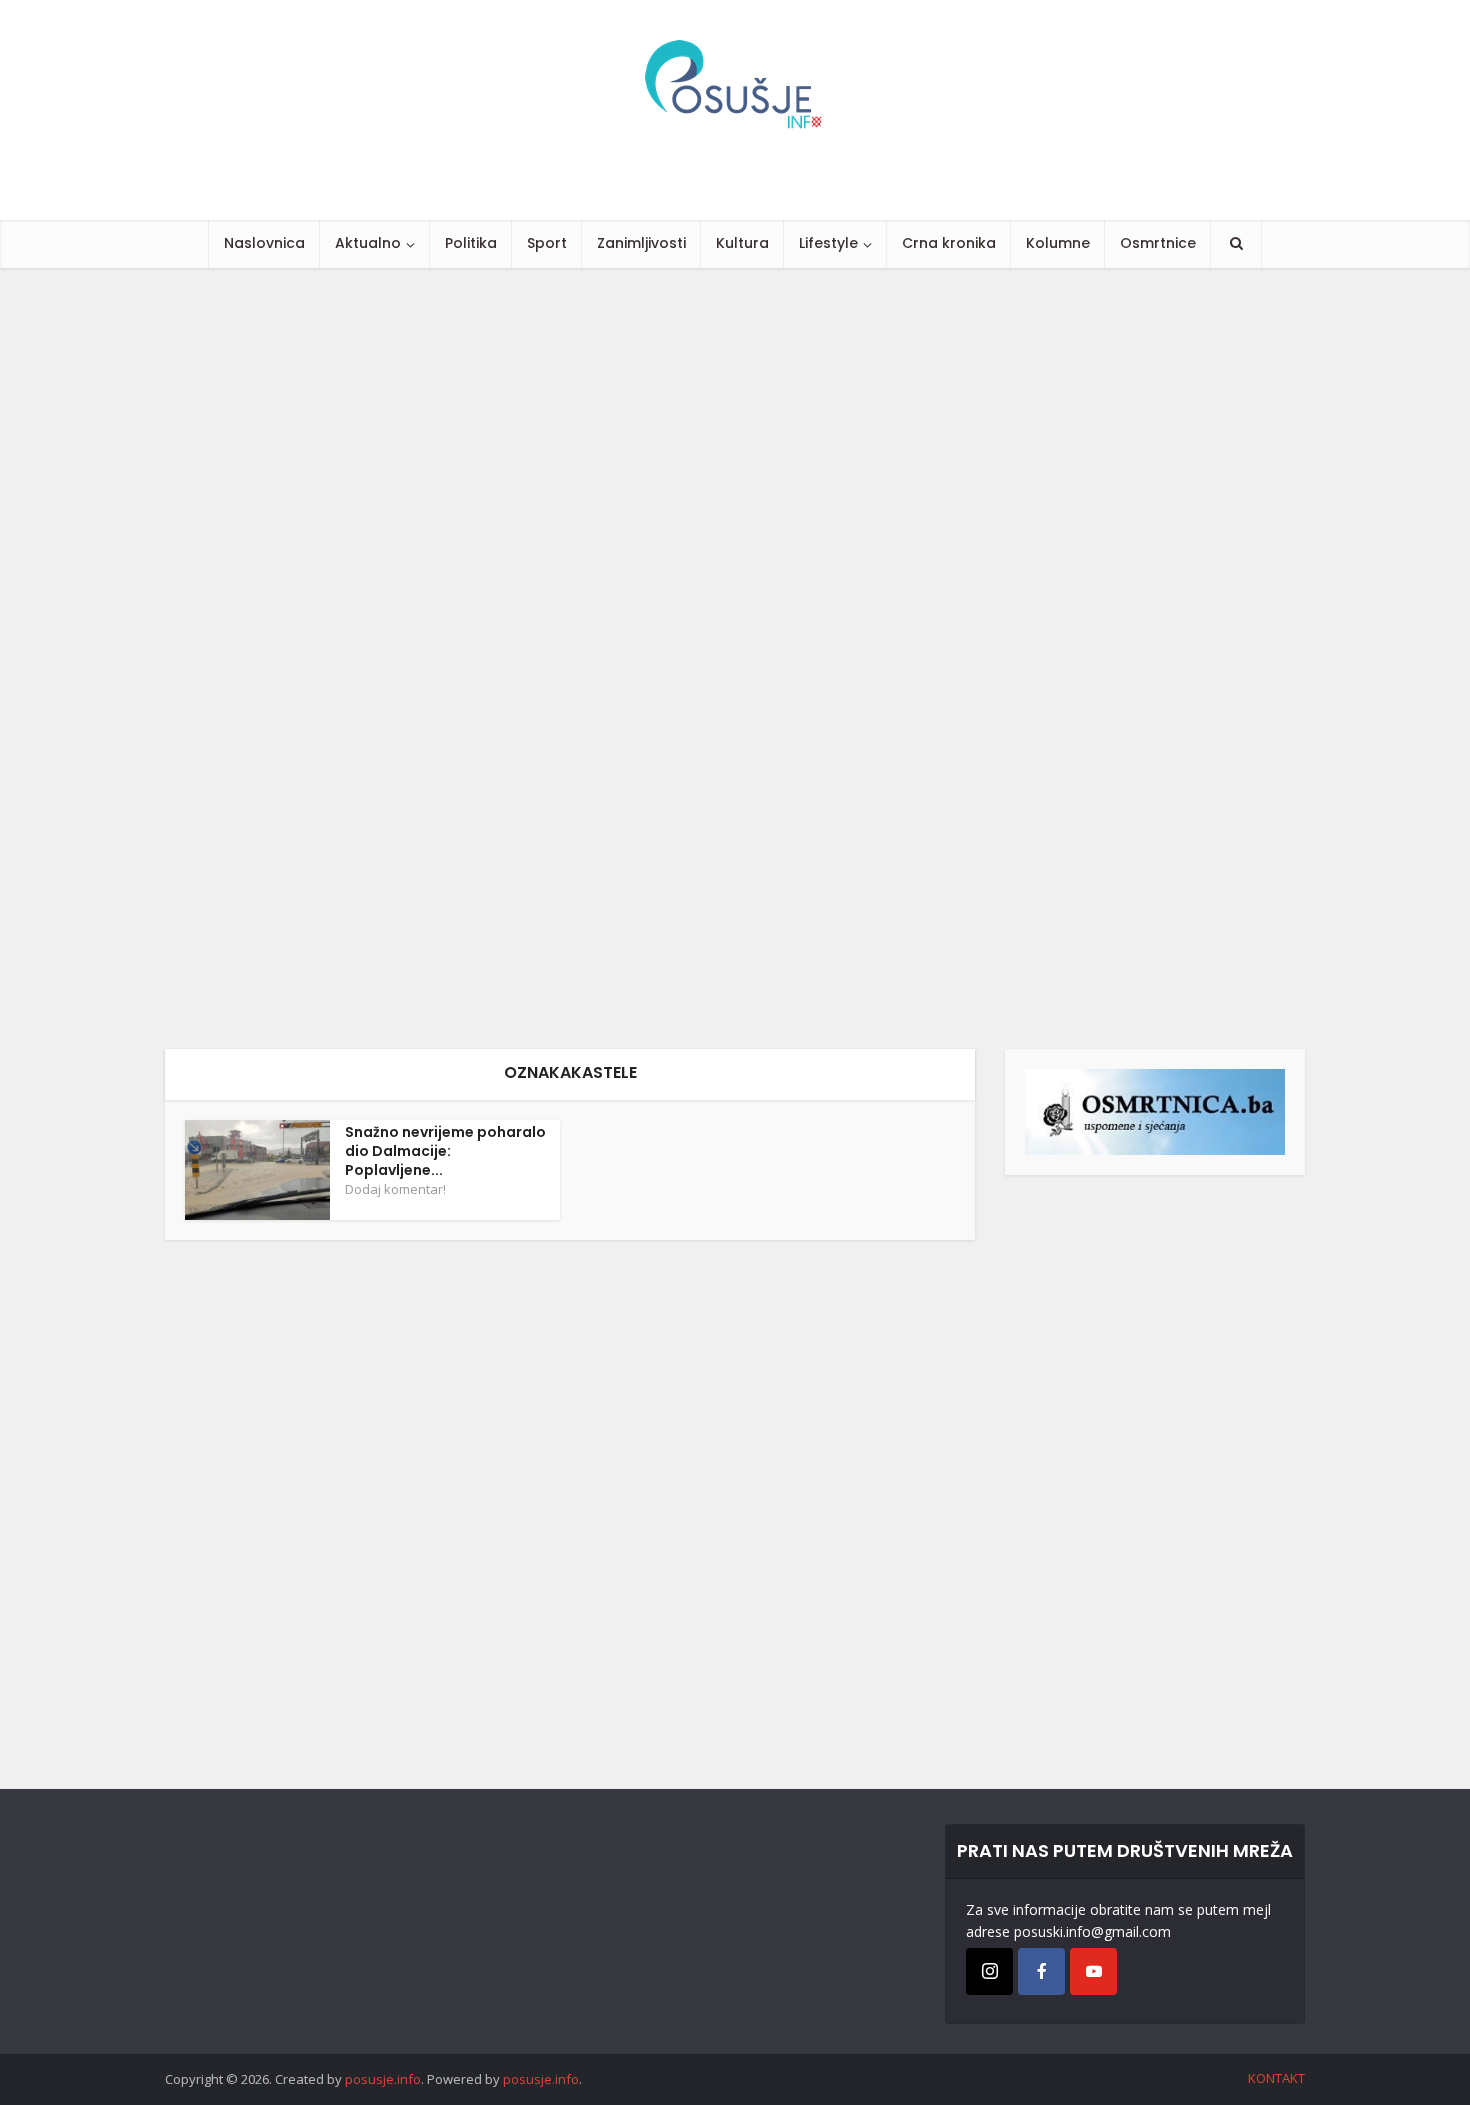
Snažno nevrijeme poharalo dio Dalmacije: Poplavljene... (445, 1151)
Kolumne (1058, 243)
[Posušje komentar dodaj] (1155, 1110)
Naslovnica (264, 243)
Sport (547, 243)
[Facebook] (1041, 1971)
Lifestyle (828, 243)
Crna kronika (949, 243)
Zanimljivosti (641, 243)
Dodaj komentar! (395, 1189)
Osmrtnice (1158, 243)
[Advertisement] (600, 658)
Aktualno (368, 243)
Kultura (742, 243)
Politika (471, 243)
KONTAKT (1276, 2078)
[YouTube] (1093, 1971)
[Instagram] (989, 1971)
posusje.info (383, 2079)
